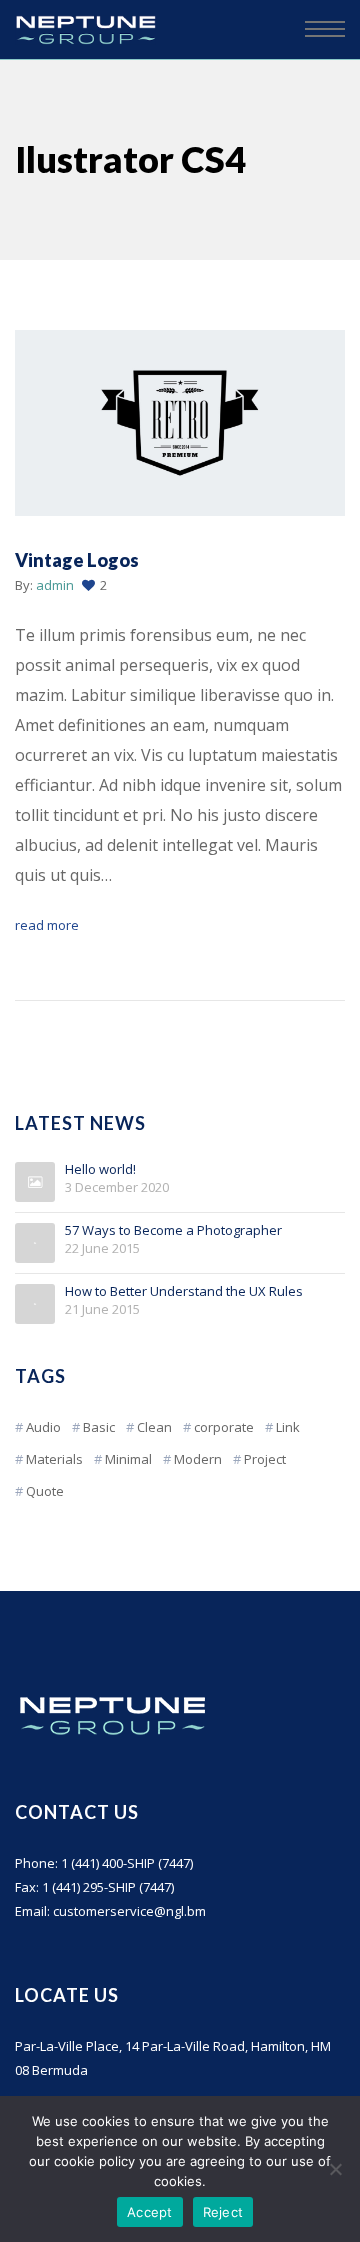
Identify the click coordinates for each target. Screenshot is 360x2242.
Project (265, 1459)
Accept (150, 2212)
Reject (223, 2212)
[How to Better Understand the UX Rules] (35, 1304)
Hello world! (100, 1170)
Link (288, 1427)
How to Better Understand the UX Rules (184, 1292)
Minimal (128, 1459)
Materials (54, 1459)
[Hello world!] (35, 1182)
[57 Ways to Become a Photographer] (35, 1243)
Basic (99, 1427)
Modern (198, 1459)
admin (55, 585)
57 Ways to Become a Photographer (173, 1231)
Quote (45, 1491)
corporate (224, 1427)
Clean (154, 1427)
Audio (43, 1427)
